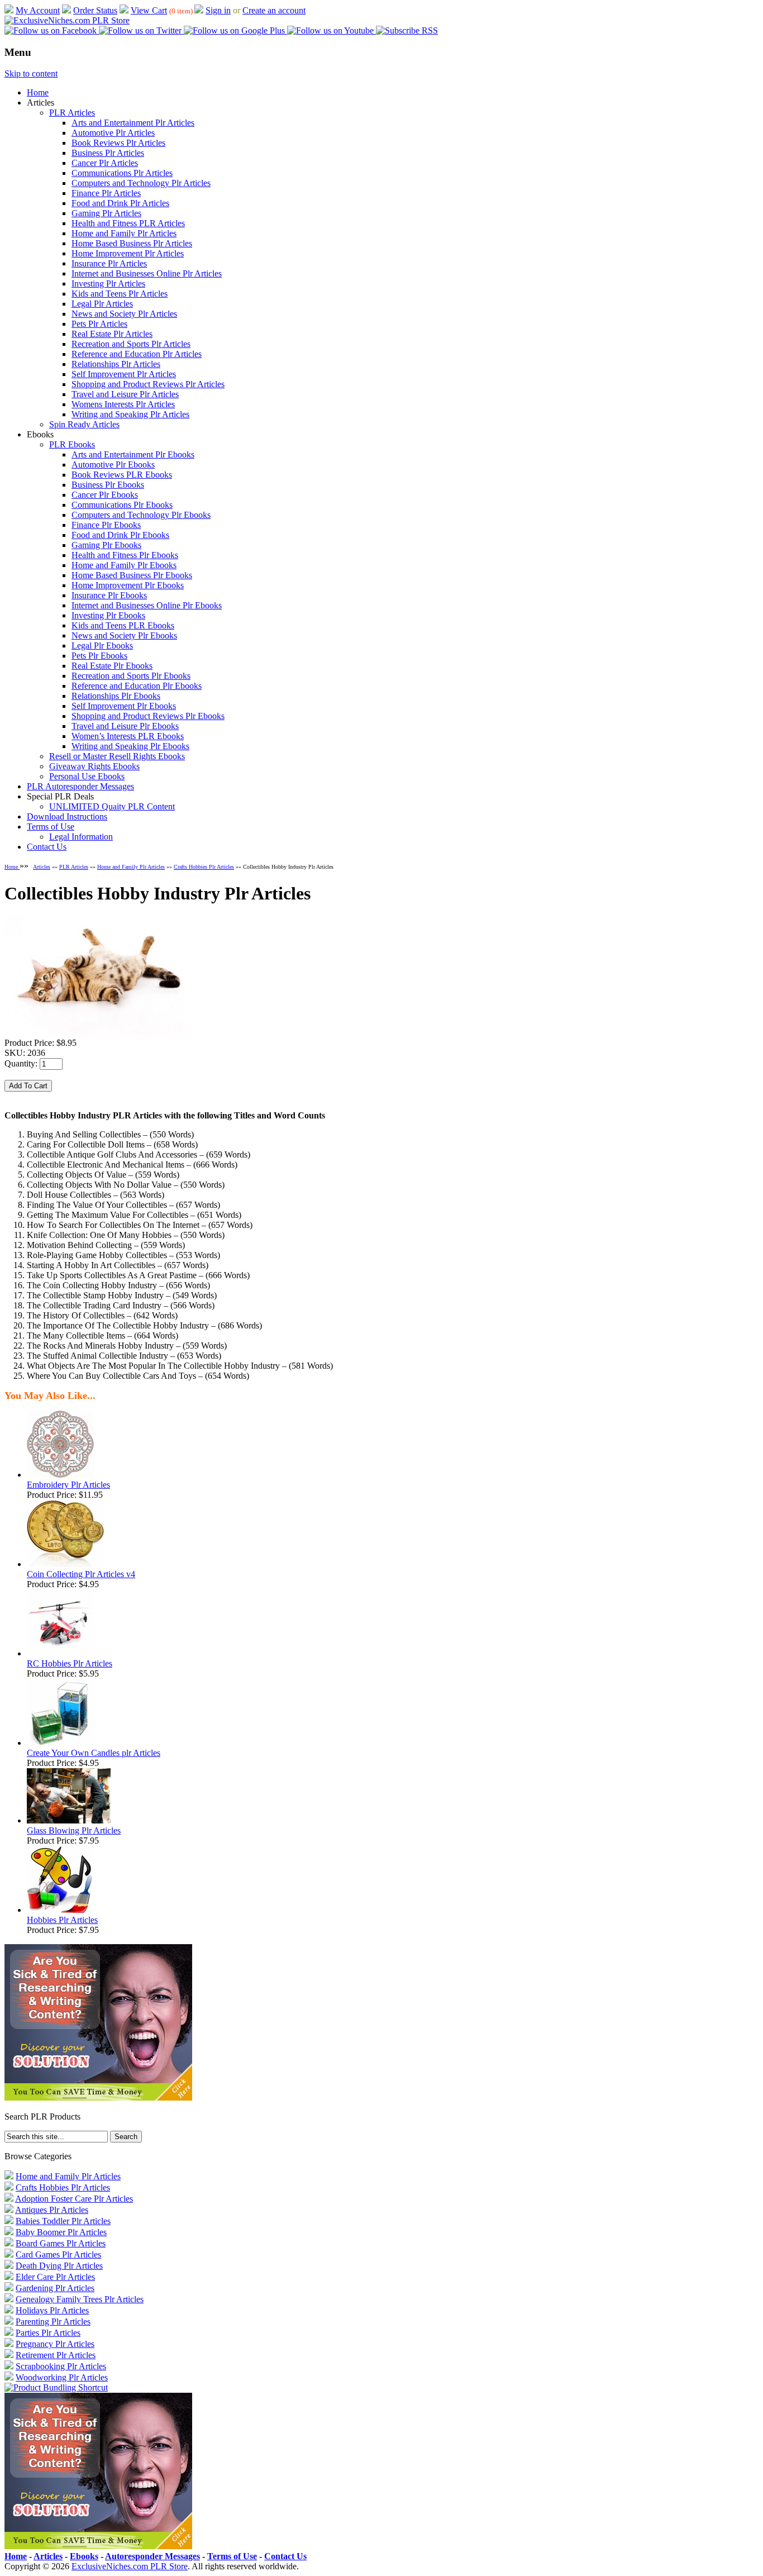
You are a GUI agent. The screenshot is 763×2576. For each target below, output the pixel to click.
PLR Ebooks (72, 444)
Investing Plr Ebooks (108, 615)
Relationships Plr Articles (116, 364)
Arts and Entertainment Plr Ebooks (133, 454)
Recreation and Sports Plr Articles (131, 344)
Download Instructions (67, 816)
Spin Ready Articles (84, 424)
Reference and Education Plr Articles (137, 354)
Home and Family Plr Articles (124, 233)
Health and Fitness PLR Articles (128, 223)
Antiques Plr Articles (52, 2210)
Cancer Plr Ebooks (105, 495)
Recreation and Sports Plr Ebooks (131, 676)
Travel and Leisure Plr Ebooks (125, 726)
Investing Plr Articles (108, 284)
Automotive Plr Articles (113, 133)
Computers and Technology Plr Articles (141, 183)
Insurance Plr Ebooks (109, 595)
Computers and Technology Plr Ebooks (141, 515)
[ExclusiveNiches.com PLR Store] (67, 20)
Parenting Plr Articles (53, 2322)
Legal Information (81, 837)
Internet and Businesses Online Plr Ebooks (147, 605)
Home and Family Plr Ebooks (124, 565)
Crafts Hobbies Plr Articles (204, 867)
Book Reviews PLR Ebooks (122, 475)
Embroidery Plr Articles (68, 1485)
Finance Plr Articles (106, 193)
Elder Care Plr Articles (55, 2277)
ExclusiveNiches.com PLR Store (130, 2566)
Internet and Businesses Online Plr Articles (147, 273)
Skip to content (31, 73)
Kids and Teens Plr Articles (120, 294)
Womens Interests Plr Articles (123, 404)
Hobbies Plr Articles (62, 1920)
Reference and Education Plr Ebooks (137, 686)
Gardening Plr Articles (55, 2288)
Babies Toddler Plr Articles (63, 2221)
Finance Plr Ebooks (106, 525)
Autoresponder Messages (152, 2556)
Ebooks (84, 2556)
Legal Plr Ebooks (102, 646)
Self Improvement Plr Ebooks (124, 706)
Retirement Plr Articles (56, 2355)
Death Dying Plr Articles (59, 2266)
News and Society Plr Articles (124, 314)
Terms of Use (51, 827)
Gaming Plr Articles (106, 213)
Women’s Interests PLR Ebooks (128, 736)
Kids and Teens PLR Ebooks (123, 625)
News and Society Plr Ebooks (124, 635)
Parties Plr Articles (48, 2333)
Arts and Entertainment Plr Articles (133, 123)
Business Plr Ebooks (108, 485)
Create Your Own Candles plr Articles (94, 1753)
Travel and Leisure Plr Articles (125, 394)
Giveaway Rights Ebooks (94, 766)
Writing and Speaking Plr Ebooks (130, 746)
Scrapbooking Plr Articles (61, 2366)
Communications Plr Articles (122, 173)
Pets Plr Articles (99, 324)
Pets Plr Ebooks (99, 656)
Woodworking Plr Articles (62, 2377)
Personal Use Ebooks (87, 776)
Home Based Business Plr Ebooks (132, 575)
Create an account (274, 10)
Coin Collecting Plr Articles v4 (81, 1574)
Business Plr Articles (108, 153)
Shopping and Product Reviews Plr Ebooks (148, 716)
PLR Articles (72, 113)
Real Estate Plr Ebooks (112, 666)
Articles (42, 867)
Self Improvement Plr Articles (124, 374)
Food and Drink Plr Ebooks (120, 535)
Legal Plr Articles (102, 304)
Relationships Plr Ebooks (116, 696)
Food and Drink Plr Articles (120, 203)
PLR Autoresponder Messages (80, 786)
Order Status (95, 10)
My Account (38, 10)
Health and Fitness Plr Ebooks (125, 555)
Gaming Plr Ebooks (106, 545)
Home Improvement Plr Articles (128, 253)
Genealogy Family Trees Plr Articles (80, 2299)
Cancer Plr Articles (105, 163)
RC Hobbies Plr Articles (70, 1663)
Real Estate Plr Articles (112, 334)
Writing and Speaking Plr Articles (130, 414)
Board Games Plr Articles (61, 2243)
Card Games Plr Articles (58, 2254)
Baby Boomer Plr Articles (61, 2232)
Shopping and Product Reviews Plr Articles (148, 384)
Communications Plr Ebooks (122, 505)
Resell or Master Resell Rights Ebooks (117, 756)
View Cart (149, 10)
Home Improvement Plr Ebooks (128, 585)
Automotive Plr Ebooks (113, 465)
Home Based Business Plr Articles (132, 243)
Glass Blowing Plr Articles (74, 1830)
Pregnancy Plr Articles (55, 2344)
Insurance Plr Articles (109, 263)
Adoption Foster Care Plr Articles (74, 2199)
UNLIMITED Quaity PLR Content (112, 806)
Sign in (218, 10)
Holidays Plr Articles (52, 2310)
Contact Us (47, 847)
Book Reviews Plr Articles (118, 143)
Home (38, 92)
